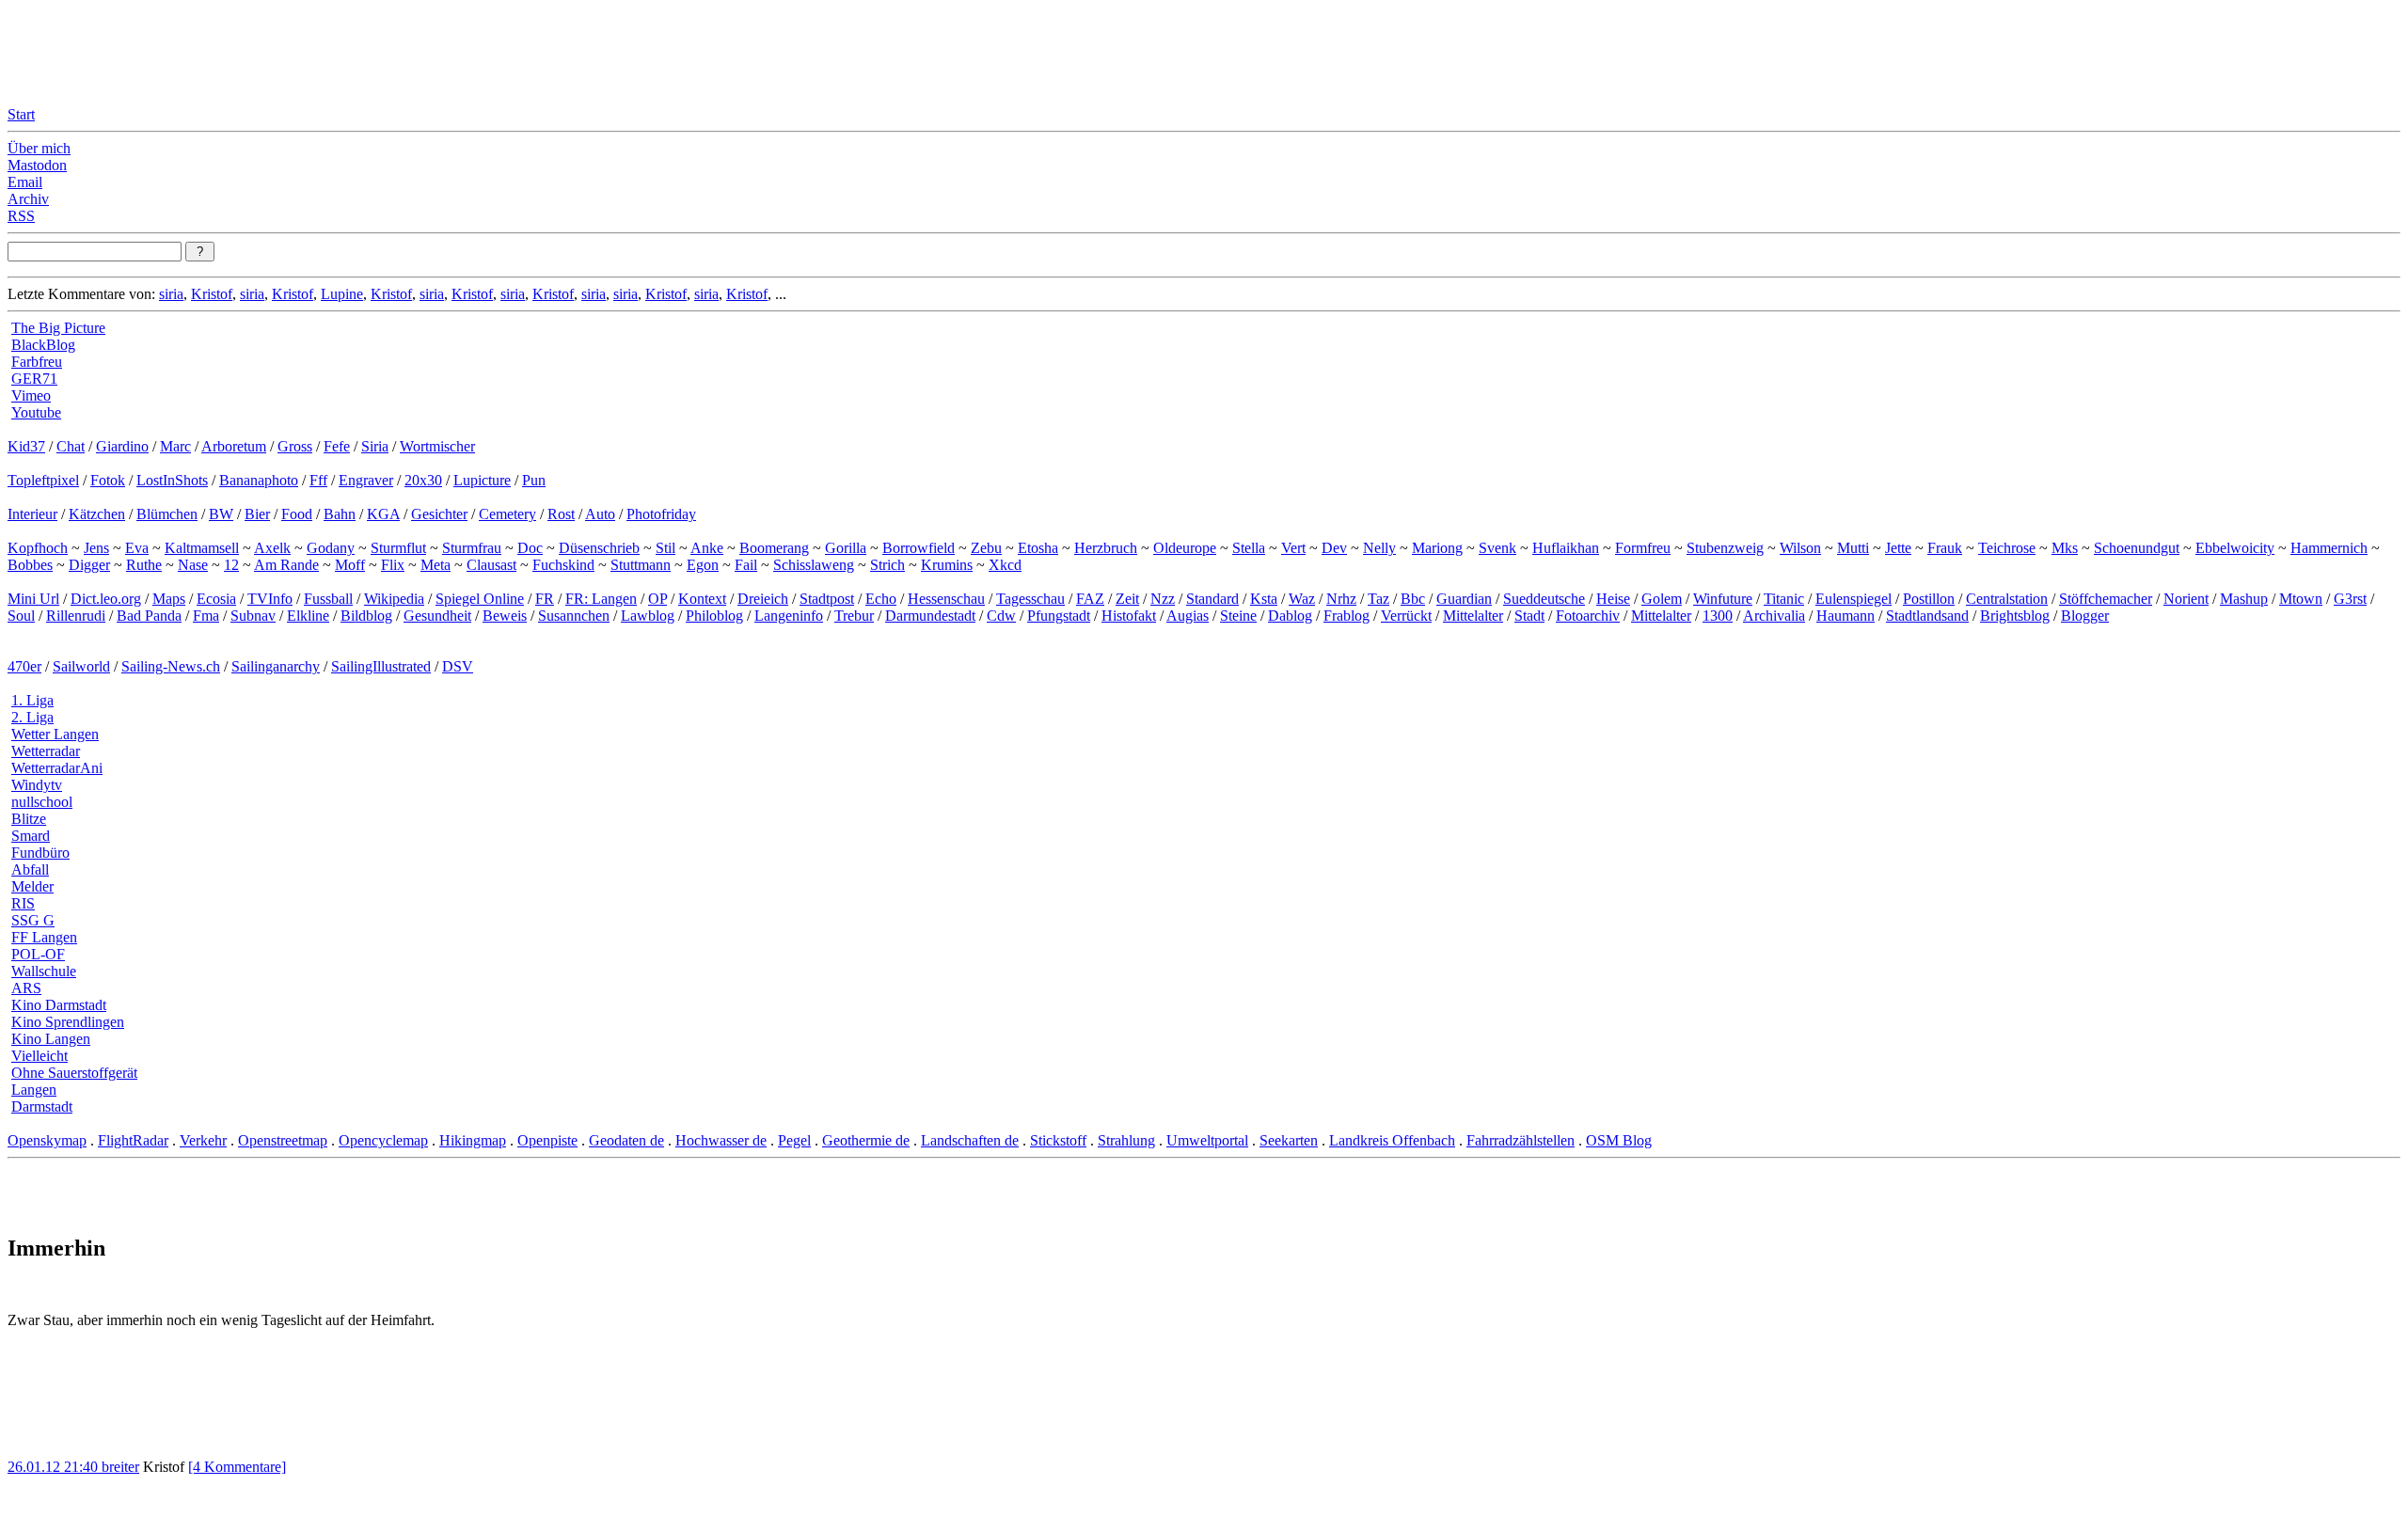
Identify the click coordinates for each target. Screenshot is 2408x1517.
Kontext (702, 599)
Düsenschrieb (599, 548)
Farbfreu (37, 362)
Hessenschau (946, 599)
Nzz (1163, 599)
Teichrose (2007, 548)
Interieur (32, 514)
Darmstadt (42, 1106)
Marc (175, 446)
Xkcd (1005, 565)
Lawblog (648, 616)
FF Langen (44, 937)
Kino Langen (51, 1039)
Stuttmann (641, 565)
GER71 (34, 379)
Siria (375, 446)
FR (545, 599)
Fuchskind (563, 565)
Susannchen (574, 616)
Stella (1249, 548)
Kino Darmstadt (59, 1005)
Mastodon (37, 165)
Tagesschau (1030, 599)
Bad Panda (149, 616)
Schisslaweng (814, 565)
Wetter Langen (55, 734)
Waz (1302, 599)
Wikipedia (394, 599)
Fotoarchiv (1588, 616)
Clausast (491, 565)
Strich (887, 565)
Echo (881, 599)
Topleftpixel (43, 480)
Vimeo (31, 395)
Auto (600, 514)
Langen (34, 1090)
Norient (2186, 599)
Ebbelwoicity (2235, 548)
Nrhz (1341, 599)
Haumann (1846, 616)
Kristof (212, 294)
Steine (1238, 616)
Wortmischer (437, 446)
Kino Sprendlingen (68, 1022)
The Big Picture (58, 328)
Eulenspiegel (1854, 599)
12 (231, 565)
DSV (458, 666)
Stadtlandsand (1927, 616)
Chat (71, 446)
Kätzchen (97, 514)
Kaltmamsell (202, 548)
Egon (703, 565)
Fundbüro (40, 853)
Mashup (2244, 599)
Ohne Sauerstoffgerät (74, 1073)
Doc (530, 548)
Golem (1662, 599)
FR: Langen (601, 599)
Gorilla (846, 548)
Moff (350, 565)
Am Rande (286, 565)
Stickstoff (1058, 1140)
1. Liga (32, 700)
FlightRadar (133, 1140)
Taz (1378, 599)
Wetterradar (46, 751)
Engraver (366, 480)
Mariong (1437, 548)
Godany (331, 548)
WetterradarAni (57, 768)
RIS (23, 903)
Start (21, 114)
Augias (1188, 616)
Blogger (2085, 616)
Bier (257, 514)
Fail (746, 565)
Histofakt (1129, 616)
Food (297, 514)
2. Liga (32, 717)
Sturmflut (398, 548)
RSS (21, 216)
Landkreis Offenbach (1392, 1140)
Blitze (29, 819)
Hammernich (2329, 548)
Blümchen (167, 514)
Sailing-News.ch (171, 666)
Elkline (308, 616)
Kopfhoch (38, 548)
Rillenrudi (76, 616)
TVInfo (270, 599)
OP (657, 599)
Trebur (854, 616)
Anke (707, 548)
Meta (436, 565)
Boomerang (774, 548)
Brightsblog (2015, 616)
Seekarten (1289, 1140)
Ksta (1264, 599)
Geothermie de (866, 1140)
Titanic (1784, 599)
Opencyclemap (383, 1140)
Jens (96, 548)
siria (171, 294)
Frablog (1347, 616)
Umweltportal (1207, 1140)
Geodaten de (626, 1140)
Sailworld (81, 666)
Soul (21, 616)
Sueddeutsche (1544, 599)
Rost (561, 514)
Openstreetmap (283, 1140)
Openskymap (47, 1140)
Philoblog (714, 616)
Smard (31, 836)
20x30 (423, 480)
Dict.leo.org (106, 599)
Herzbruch (1106, 548)
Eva (137, 548)
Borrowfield (919, 548)
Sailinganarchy (276, 666)
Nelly (1379, 548)
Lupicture (482, 480)
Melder (32, 886)
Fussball (328, 599)
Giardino (122, 446)
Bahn (340, 514)
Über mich (39, 148)
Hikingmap (473, 1140)
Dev (1334, 548)
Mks (2065, 548)
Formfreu (1643, 548)
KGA (383, 514)
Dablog (1290, 616)
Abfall (30, 869)
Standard (1212, 599)
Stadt (1529, 616)
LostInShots (172, 480)
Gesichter (439, 514)
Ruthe (144, 565)
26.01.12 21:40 (55, 1467)
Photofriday (661, 514)
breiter (120, 1467)
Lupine (342, 294)
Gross (295, 446)
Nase (193, 565)
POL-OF (38, 954)
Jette (1898, 548)
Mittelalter (1473, 616)
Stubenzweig (1725, 548)
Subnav (253, 616)
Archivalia (1774, 616)
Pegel (794, 1140)
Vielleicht (40, 1056)
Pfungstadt (1059, 616)
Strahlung (1126, 1140)
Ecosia (216, 599)
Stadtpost (827, 599)
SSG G (33, 920)
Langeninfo (789, 616)
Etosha (1038, 548)
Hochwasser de (721, 1140)
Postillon (1929, 599)
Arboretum (234, 446)
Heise (1613, 599)
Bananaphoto (259, 480)
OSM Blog (1619, 1140)
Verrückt (1406, 616)
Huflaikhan (1566, 548)
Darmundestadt (930, 616)
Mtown (2301, 599)
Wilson (1800, 548)
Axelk (272, 548)
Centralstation (2007, 599)
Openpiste (547, 1140)
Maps (169, 599)
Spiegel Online (480, 599)
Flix (393, 565)
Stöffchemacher (2106, 599)
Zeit (1127, 599)
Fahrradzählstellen (1521, 1140)
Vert (1293, 548)
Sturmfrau (472, 548)
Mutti (1853, 548)
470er (24, 666)
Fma (206, 616)
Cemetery (507, 514)
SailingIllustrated (381, 666)
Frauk (1945, 548)
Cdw (1001, 616)
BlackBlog (43, 345)
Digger (89, 565)
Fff (318, 480)
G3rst (2350, 599)
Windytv (37, 785)
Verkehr (203, 1140)
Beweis (505, 616)
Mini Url (33, 599)
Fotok (108, 480)
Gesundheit (437, 616)
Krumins (947, 565)
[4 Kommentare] (237, 1467)
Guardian (1464, 599)
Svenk (1497, 548)
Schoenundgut (2137, 548)
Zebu (986, 548)
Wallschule (44, 971)
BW (221, 514)
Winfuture (1723, 599)
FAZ (1090, 599)
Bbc (1413, 599)
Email (25, 182)
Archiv (28, 199)
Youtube (36, 412)
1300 (1718, 616)
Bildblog (366, 616)
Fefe (337, 446)
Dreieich (763, 599)
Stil (665, 548)
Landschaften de (970, 1140)
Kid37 (26, 446)
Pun (534, 480)
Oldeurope (1185, 548)
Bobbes (30, 565)
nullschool (42, 802)
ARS (26, 988)
